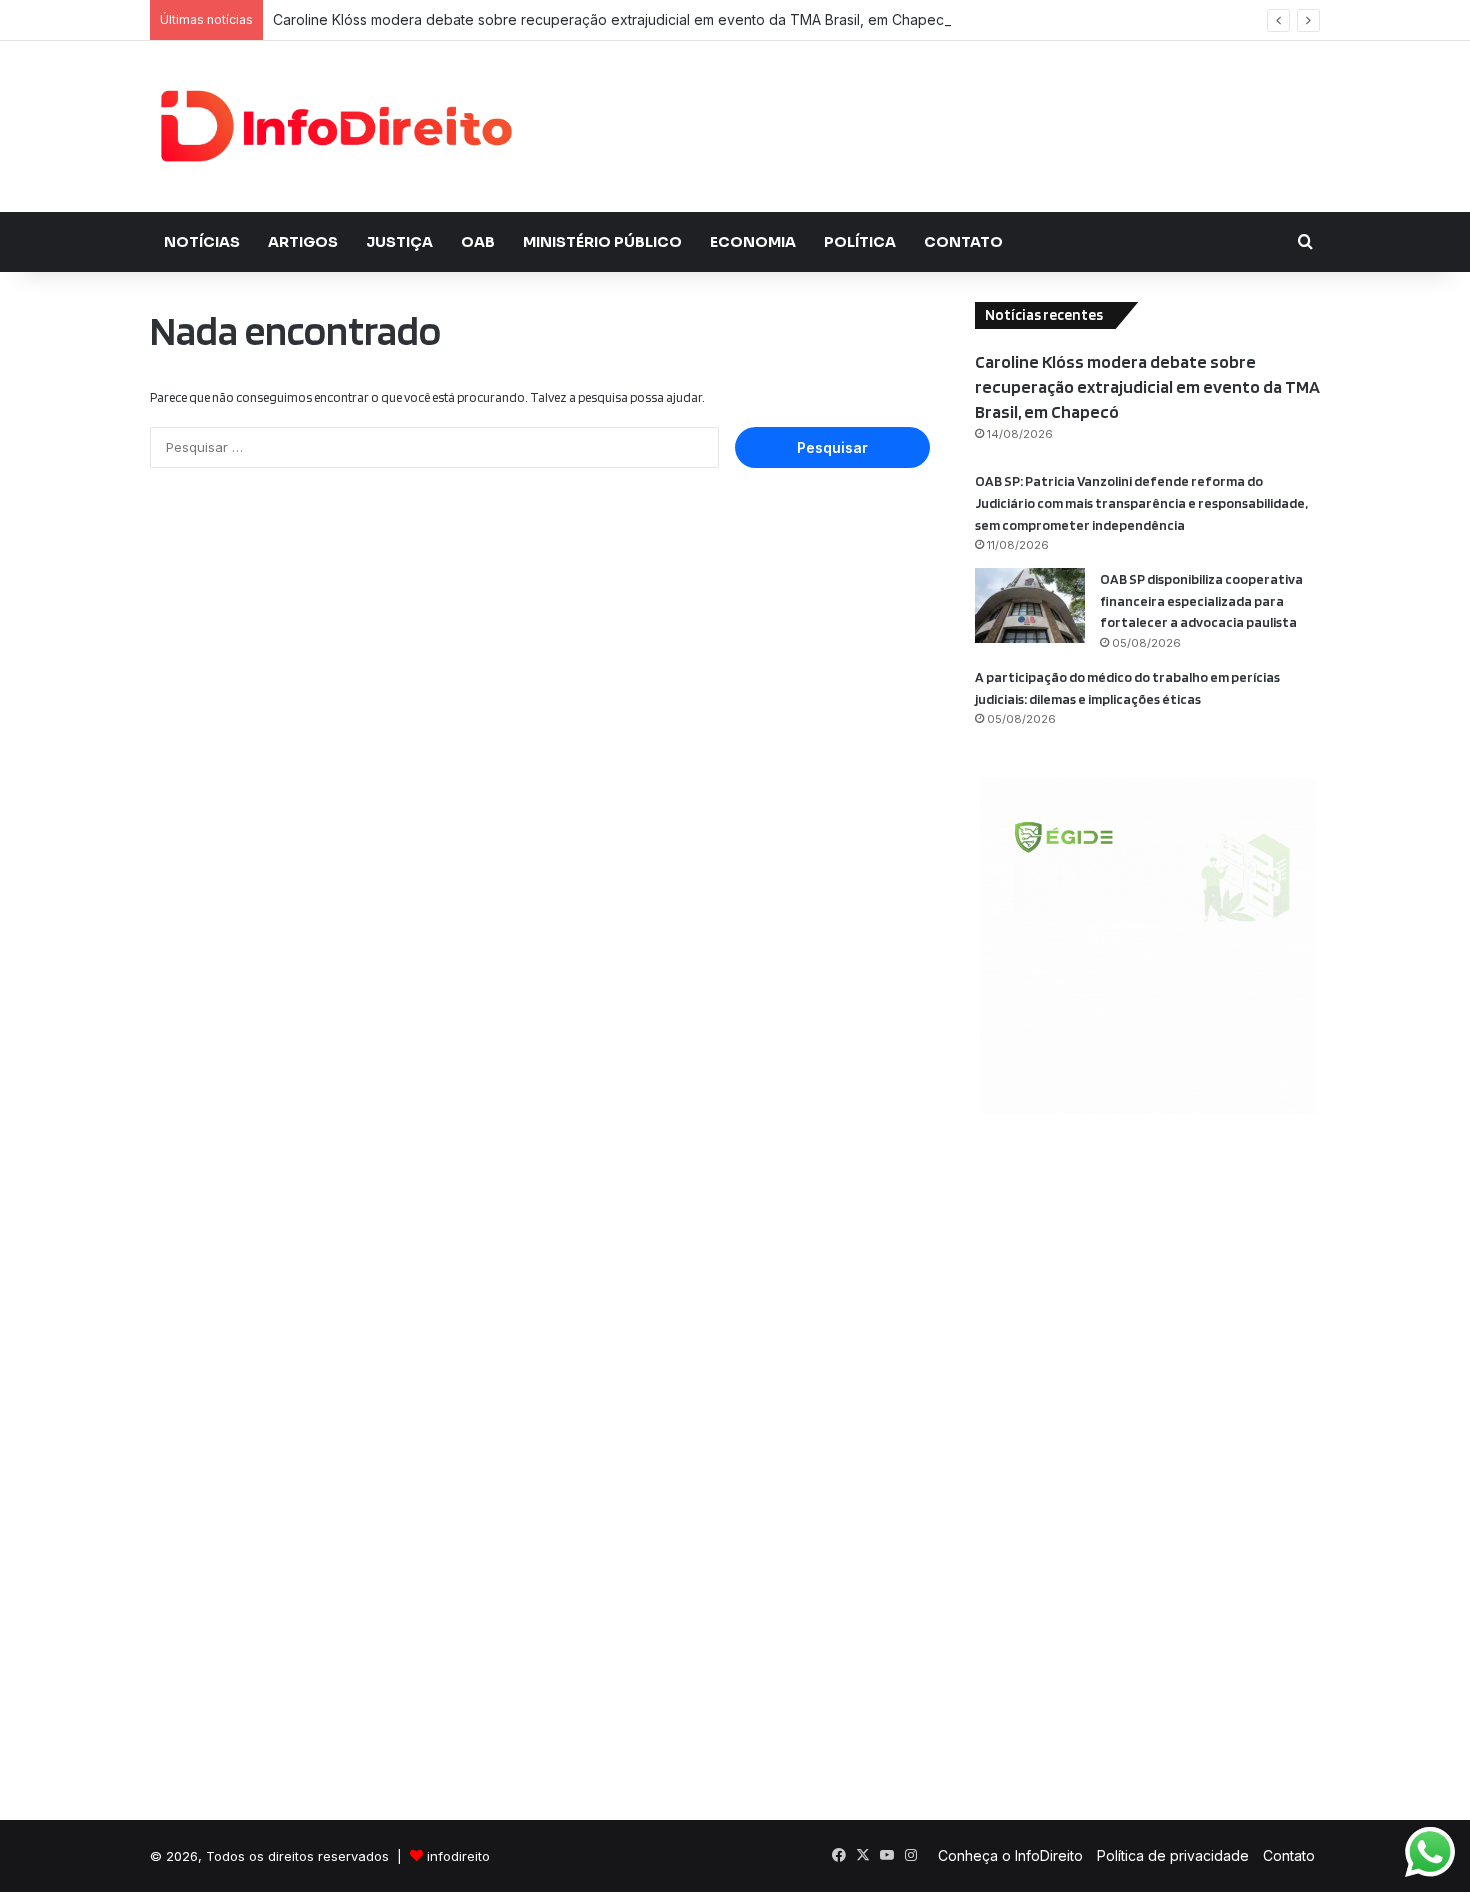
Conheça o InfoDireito (1010, 1855)
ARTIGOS (303, 242)
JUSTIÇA (399, 242)
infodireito (458, 1856)
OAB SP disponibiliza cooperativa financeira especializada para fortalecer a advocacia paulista (1201, 600)
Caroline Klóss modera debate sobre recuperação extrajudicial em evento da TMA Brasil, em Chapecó (613, 19)
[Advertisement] (935, 106)
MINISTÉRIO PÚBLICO (602, 242)
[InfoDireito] (335, 126)
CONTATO (963, 242)
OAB (478, 242)
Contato (1289, 1855)
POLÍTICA (860, 242)
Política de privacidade (1173, 1855)
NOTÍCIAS (202, 242)
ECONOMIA (753, 242)
